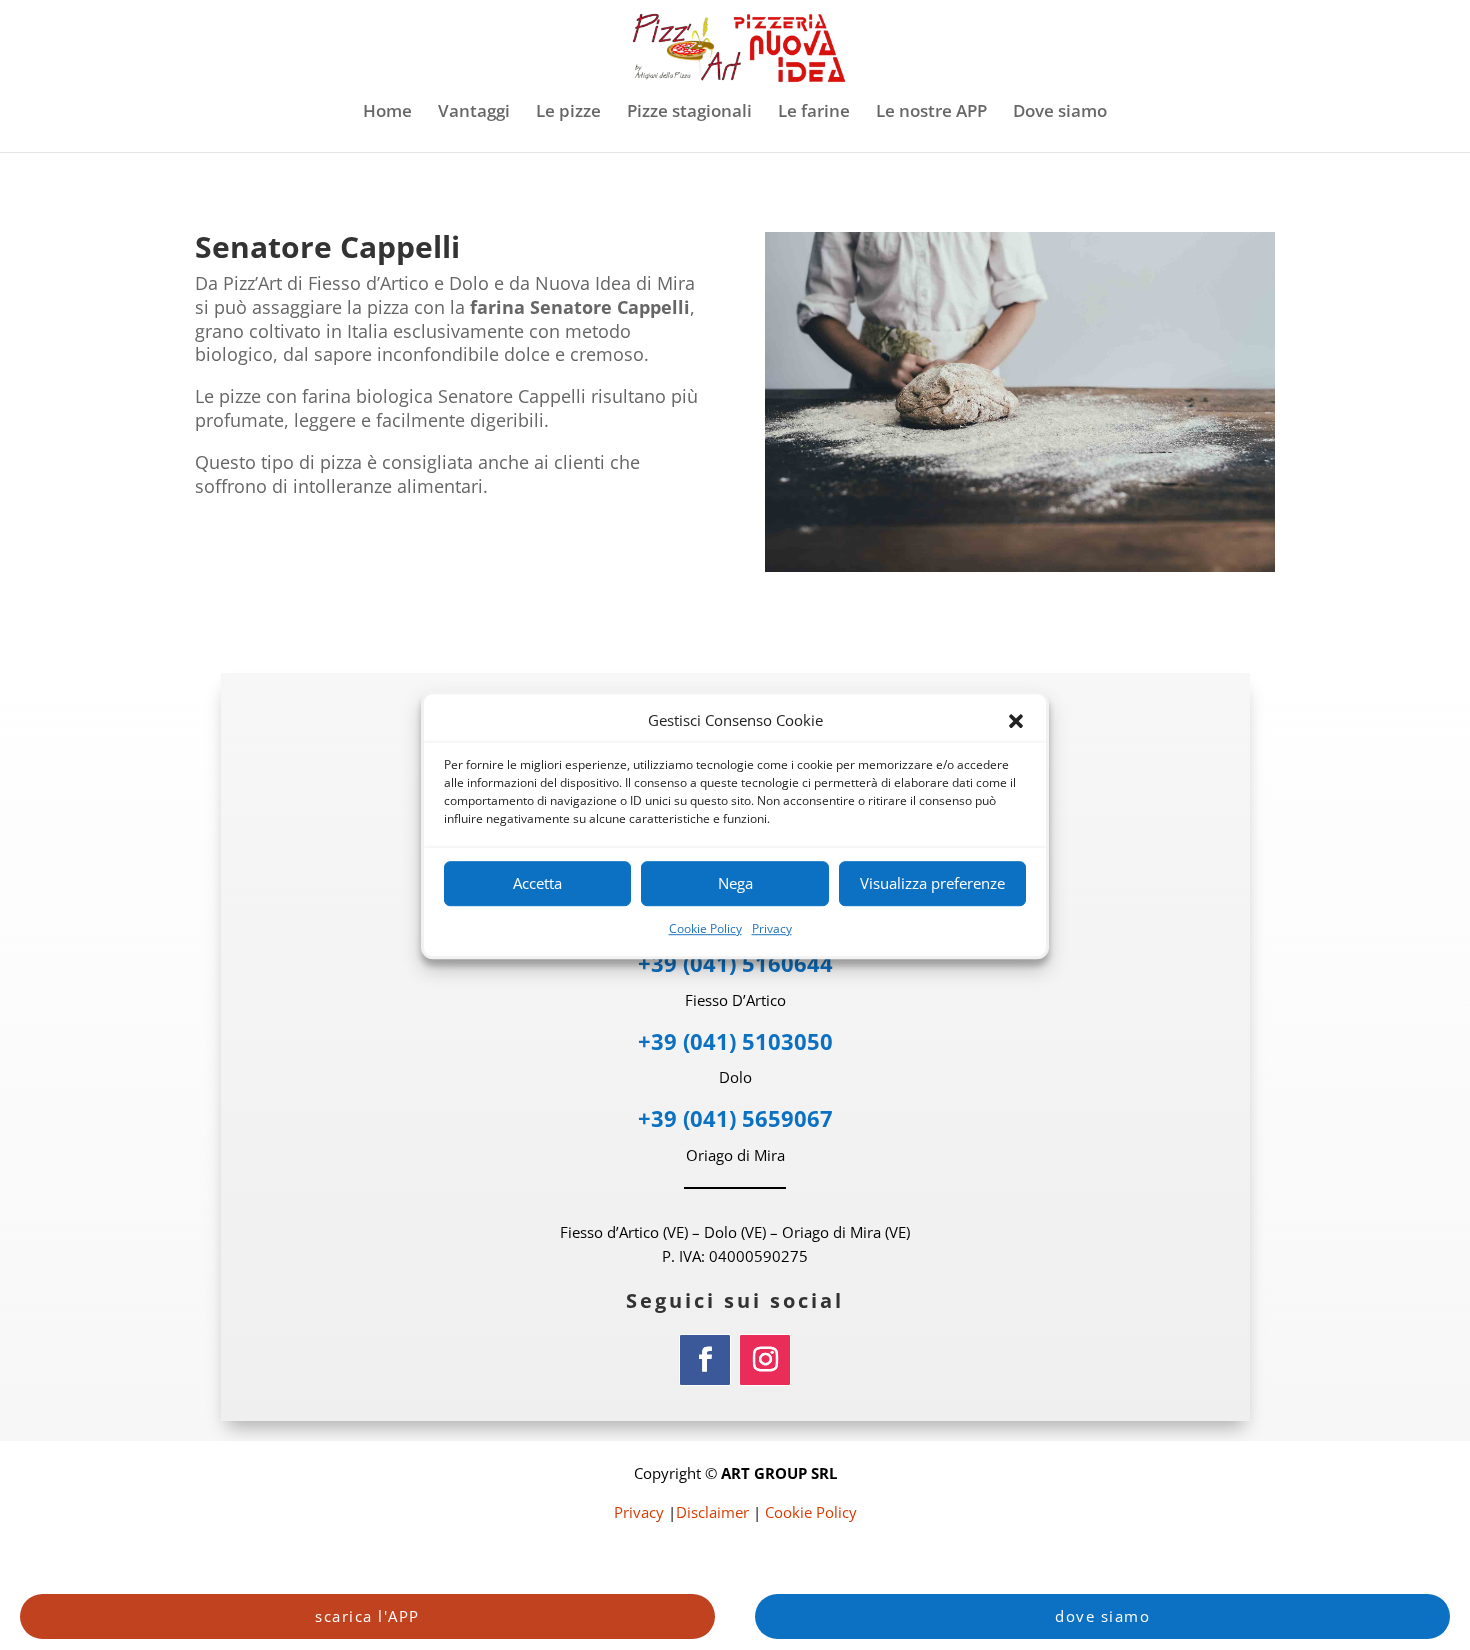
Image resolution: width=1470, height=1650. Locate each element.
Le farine (814, 113)
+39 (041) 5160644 (735, 963)
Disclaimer (712, 1512)
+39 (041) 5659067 (735, 1118)
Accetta (537, 884)
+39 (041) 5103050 (735, 1041)
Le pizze (568, 113)
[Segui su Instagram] (765, 1360)
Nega (735, 884)
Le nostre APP (931, 113)
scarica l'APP (367, 1616)
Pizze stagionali (689, 113)
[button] (1016, 721)
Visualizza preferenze (932, 884)
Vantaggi (474, 113)
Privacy (772, 928)
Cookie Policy (705, 928)
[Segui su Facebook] (705, 1360)
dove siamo (1102, 1616)
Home (387, 113)
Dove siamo (1060, 113)
